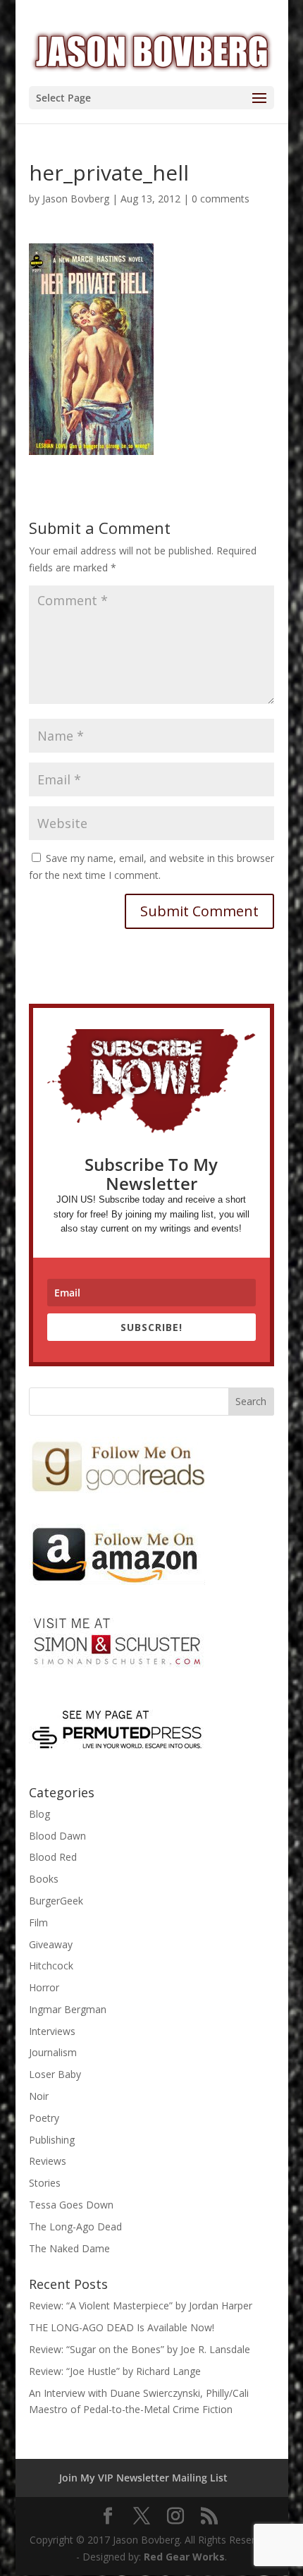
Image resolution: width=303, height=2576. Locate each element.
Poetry (44, 2118)
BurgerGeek (56, 1901)
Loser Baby (55, 2074)
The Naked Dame (69, 2248)
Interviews (52, 2031)
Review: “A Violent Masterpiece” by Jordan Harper (141, 2305)
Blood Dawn (57, 1836)
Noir (39, 2096)
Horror (44, 1987)
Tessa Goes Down (71, 2205)
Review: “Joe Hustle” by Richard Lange (115, 2371)
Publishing (52, 2140)
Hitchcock (51, 1966)
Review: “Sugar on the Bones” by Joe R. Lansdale (140, 2349)
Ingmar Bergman (68, 2009)
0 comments (221, 199)
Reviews (48, 2161)
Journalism (53, 2052)
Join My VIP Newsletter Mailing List (143, 2478)
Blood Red (53, 1857)
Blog (39, 1814)
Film (38, 1922)
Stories (45, 2183)
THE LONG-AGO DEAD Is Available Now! (122, 2327)
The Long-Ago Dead (75, 2226)
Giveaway (51, 1944)
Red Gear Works (184, 2557)
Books (44, 1879)
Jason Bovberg (76, 199)
